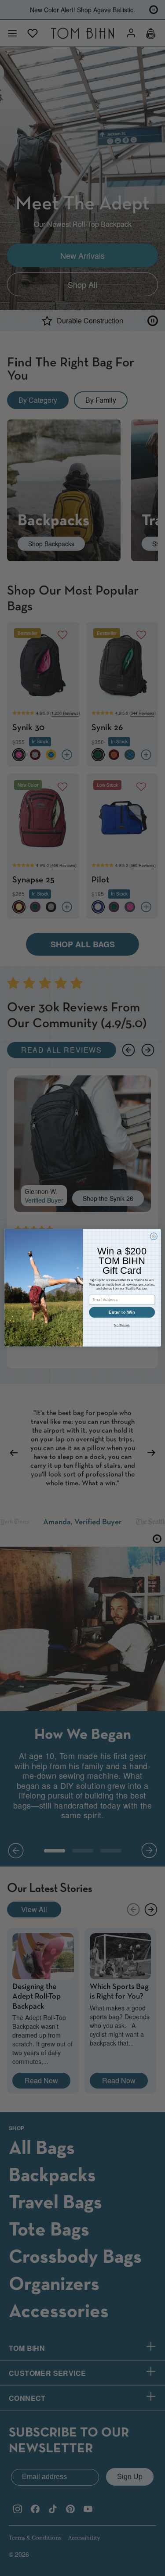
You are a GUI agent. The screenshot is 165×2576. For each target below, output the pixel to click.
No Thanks (122, 1326)
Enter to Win (122, 1312)
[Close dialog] (154, 1236)
